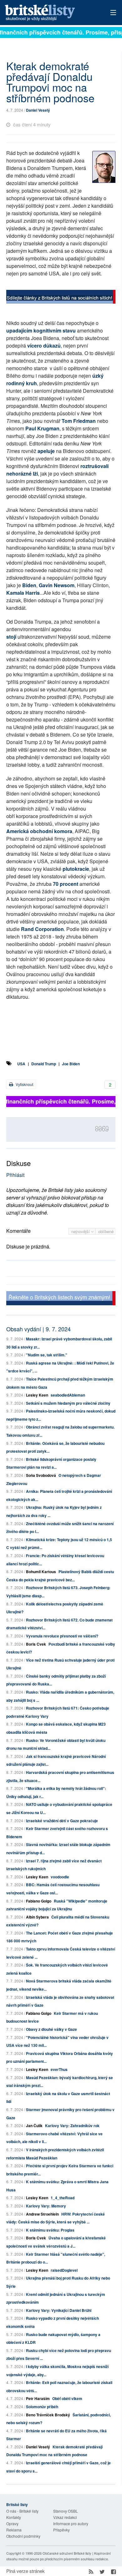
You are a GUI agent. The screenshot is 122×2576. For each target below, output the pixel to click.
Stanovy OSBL (66, 2511)
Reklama (14, 2530)
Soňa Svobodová (41, 1475)
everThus (59, 2069)
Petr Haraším (38, 2398)
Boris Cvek (36, 1644)
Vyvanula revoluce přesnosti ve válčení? (62, 1636)
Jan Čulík (34, 2126)
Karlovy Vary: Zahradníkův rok (72, 2126)
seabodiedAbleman (68, 1395)
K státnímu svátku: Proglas (50, 2230)
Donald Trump (44, 1064)
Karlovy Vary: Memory (46, 2206)
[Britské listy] (61, 298)
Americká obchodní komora (39, 831)
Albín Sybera (37, 1917)
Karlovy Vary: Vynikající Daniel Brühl (59, 2310)
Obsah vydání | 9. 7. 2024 (38, 1329)
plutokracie (76, 869)
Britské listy (50, 13)
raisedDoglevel (64, 2270)
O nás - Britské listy (22, 2511)
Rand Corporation (42, 929)
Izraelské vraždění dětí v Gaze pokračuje (62, 1821)
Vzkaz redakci (65, 2517)
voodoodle (60, 1877)
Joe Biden (71, 1064)
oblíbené (106, 1231)
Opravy (12, 2523)
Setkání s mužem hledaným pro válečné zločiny (68, 1403)
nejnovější (81, 1231)
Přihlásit (15, 1175)
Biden (29, 585)
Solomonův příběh (42, 2407)
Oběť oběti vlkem (67, 2398)
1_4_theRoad (63, 2198)
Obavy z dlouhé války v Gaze (51, 2029)
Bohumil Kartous (41, 1572)
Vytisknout (24, 1084)
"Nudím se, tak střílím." (47, 1355)
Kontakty (14, 2517)
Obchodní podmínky (23, 2536)
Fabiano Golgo (39, 1901)
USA (21, 1064)
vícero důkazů (44, 346)
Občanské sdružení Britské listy (67, 2553)
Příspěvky (61, 2530)
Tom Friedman (79, 421)
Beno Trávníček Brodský (48, 2415)
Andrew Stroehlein (42, 2214)
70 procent (66, 884)
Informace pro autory (71, 2523)
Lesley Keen (37, 1395)
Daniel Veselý (38, 110)
